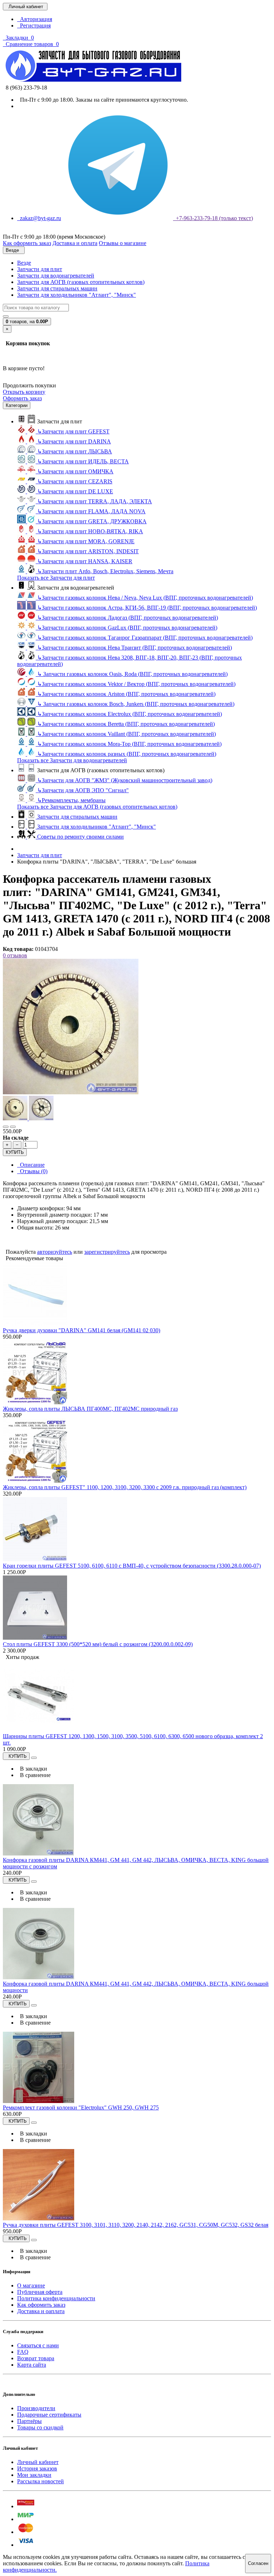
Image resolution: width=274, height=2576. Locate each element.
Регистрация (34, 26)
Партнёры (29, 2421)
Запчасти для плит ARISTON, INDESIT (88, 551)
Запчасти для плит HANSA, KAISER (85, 561)
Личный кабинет (38, 2462)
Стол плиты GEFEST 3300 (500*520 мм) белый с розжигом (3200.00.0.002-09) (98, 1644)
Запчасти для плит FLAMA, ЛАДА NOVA (91, 511)
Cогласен (258, 2563)
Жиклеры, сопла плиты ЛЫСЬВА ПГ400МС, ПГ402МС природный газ (90, 1409)
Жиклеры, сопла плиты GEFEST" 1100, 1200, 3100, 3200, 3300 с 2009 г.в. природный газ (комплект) (125, 1487)
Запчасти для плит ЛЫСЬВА (75, 451)
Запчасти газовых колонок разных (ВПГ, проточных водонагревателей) (127, 754)
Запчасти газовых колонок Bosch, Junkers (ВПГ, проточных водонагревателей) (136, 704)
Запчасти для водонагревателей (56, 276)
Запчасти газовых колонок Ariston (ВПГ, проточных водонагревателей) (126, 694)
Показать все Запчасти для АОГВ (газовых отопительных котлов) (97, 807)
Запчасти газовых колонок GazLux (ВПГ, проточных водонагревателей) (127, 628)
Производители (36, 2408)
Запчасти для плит (40, 269)
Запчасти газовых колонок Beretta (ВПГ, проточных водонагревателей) (126, 724)
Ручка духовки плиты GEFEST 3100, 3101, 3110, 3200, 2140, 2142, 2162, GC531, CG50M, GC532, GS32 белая (136, 2225)
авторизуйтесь (55, 1252)
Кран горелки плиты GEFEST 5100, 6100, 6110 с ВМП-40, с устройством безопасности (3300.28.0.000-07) (132, 1566)
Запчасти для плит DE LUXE (75, 491)
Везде (24, 263)
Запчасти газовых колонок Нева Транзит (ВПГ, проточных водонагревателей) (135, 648)
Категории (17, 405)
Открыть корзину (24, 392)
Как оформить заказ (41, 2305)
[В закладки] (6, 1127)
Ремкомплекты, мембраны (71, 800)
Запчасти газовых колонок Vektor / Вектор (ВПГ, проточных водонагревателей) (136, 684)
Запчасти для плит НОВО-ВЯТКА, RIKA (90, 531)
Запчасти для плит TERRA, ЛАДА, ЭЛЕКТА (95, 501)
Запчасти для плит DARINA (74, 441)
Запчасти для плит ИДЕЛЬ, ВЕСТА (83, 461)
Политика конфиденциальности (56, 2298)
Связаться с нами (38, 2345)
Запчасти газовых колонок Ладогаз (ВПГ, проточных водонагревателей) (128, 618)
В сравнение (34, 1775)
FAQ (23, 2352)
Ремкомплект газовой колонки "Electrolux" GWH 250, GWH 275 (81, 2107)
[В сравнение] (13, 1127)
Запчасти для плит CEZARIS (75, 481)
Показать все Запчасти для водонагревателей (72, 760)
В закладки (32, 1769)
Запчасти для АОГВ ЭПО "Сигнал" (83, 790)
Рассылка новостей (40, 2481)
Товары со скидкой (40, 2427)
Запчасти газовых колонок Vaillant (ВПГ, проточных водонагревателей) (126, 734)
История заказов (37, 2468)
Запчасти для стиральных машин (57, 288)
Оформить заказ (22, 398)
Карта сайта (32, 2365)
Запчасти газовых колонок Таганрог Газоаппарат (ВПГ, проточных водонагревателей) (145, 638)
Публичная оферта (40, 2292)
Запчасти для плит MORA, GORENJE (86, 541)
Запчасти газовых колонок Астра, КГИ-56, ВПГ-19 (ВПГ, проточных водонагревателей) (147, 608)
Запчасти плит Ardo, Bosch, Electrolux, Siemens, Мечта (105, 571)
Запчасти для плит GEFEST (73, 431)
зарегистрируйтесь (107, 1252)
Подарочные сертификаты (49, 2415)
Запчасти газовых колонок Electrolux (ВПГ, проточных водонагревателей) (130, 714)
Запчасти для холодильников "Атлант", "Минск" (77, 295)
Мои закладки (34, 2475)
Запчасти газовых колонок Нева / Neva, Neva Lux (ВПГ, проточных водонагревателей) (145, 598)
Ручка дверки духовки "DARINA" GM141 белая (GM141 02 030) (82, 1330)
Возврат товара (36, 2358)
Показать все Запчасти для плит (56, 578)
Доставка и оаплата (41, 2311)
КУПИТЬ (15, 1152)
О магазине (31, 2285)
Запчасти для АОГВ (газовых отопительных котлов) (81, 282)
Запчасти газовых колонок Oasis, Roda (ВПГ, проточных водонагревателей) (132, 674)
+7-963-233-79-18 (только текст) (213, 218)
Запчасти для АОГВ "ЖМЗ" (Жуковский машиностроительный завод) (125, 780)
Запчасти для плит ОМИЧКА (75, 471)
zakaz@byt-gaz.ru (39, 218)
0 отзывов (15, 955)
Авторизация (35, 19)
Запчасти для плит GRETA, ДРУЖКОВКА (92, 521)
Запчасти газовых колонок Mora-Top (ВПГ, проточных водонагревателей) (129, 744)
